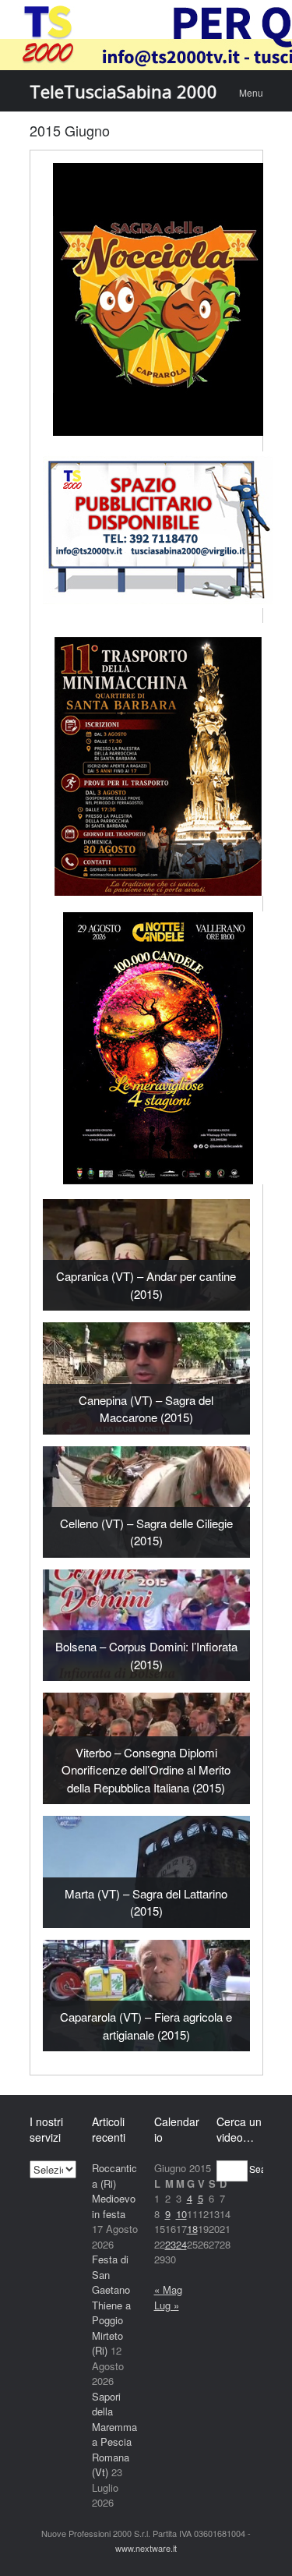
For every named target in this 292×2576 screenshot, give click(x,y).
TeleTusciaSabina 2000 (123, 91)
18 (192, 2229)
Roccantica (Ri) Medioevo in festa (114, 2191)
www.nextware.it (146, 2548)
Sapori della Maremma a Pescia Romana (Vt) (114, 2434)
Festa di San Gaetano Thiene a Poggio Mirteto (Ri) (111, 2305)
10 (181, 2214)
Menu (251, 92)
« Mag (168, 2289)
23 (171, 2244)
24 (181, 2244)
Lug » (167, 2305)
